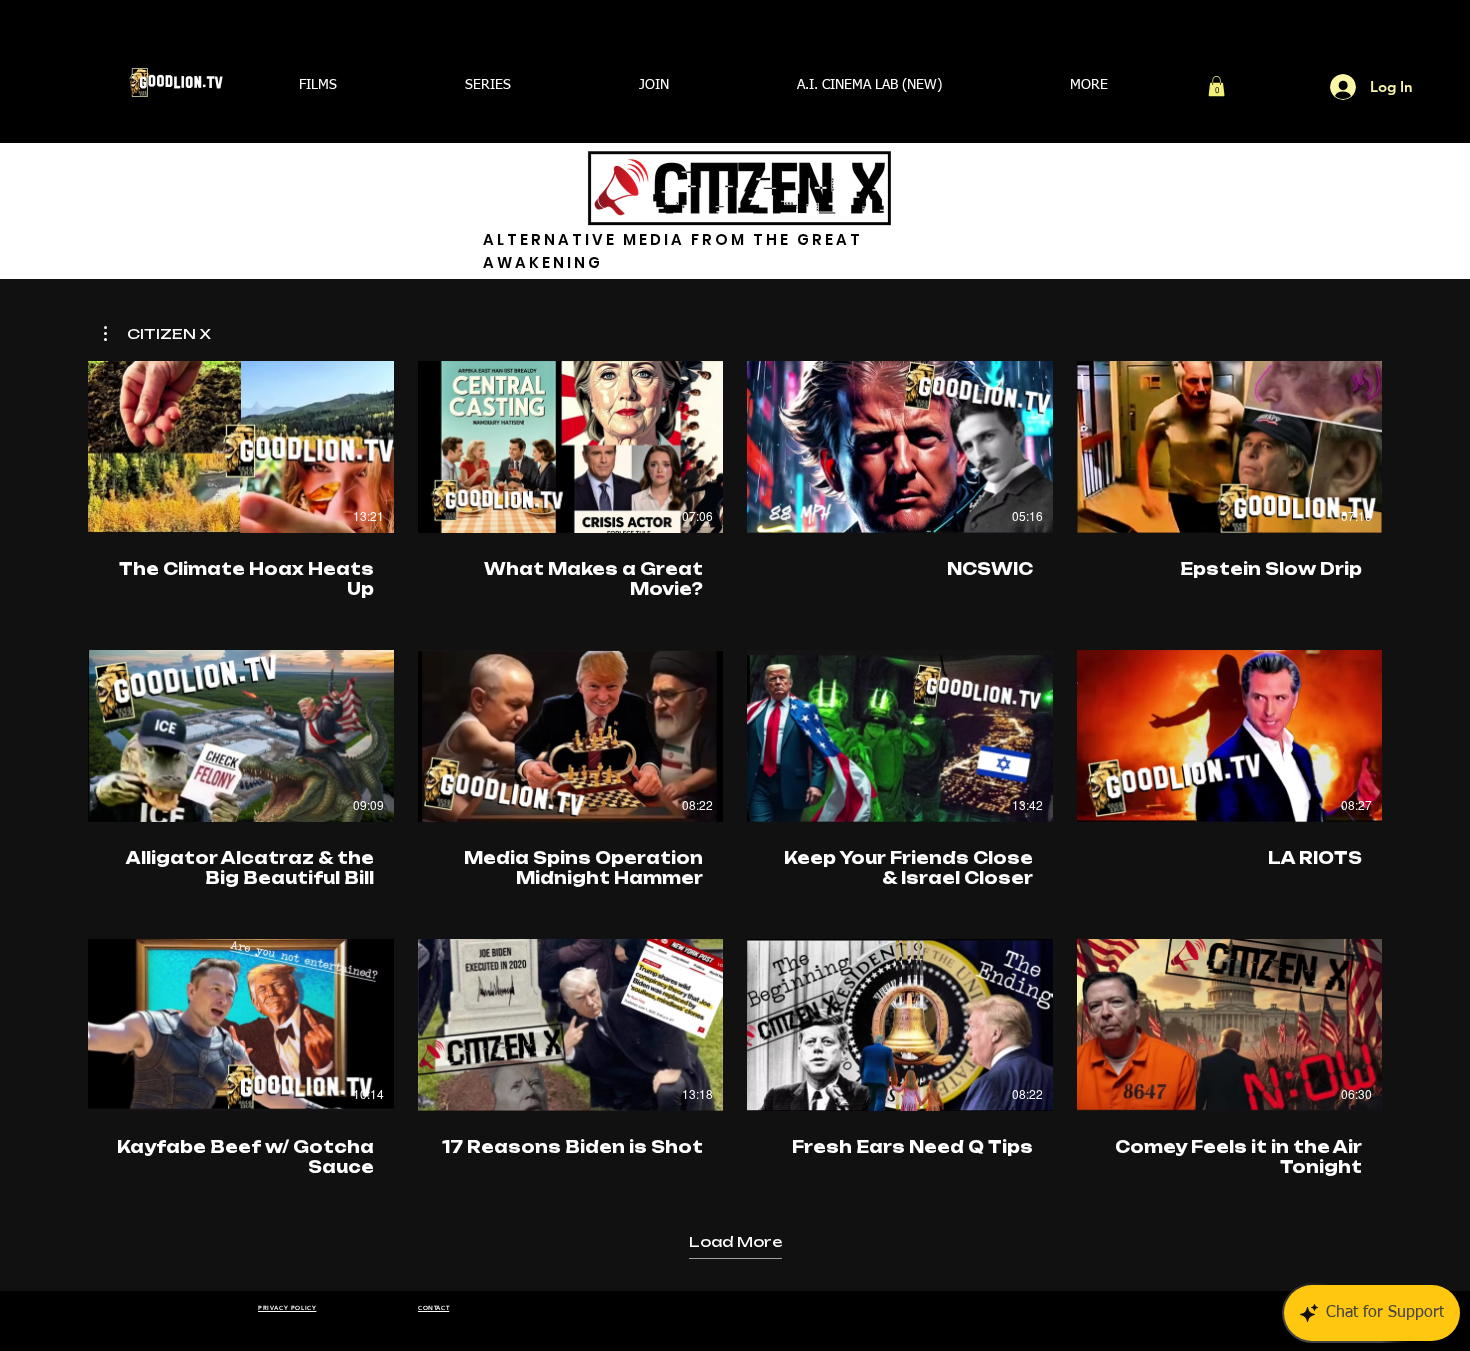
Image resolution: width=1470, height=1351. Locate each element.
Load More (735, 1241)
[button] (318, 85)
